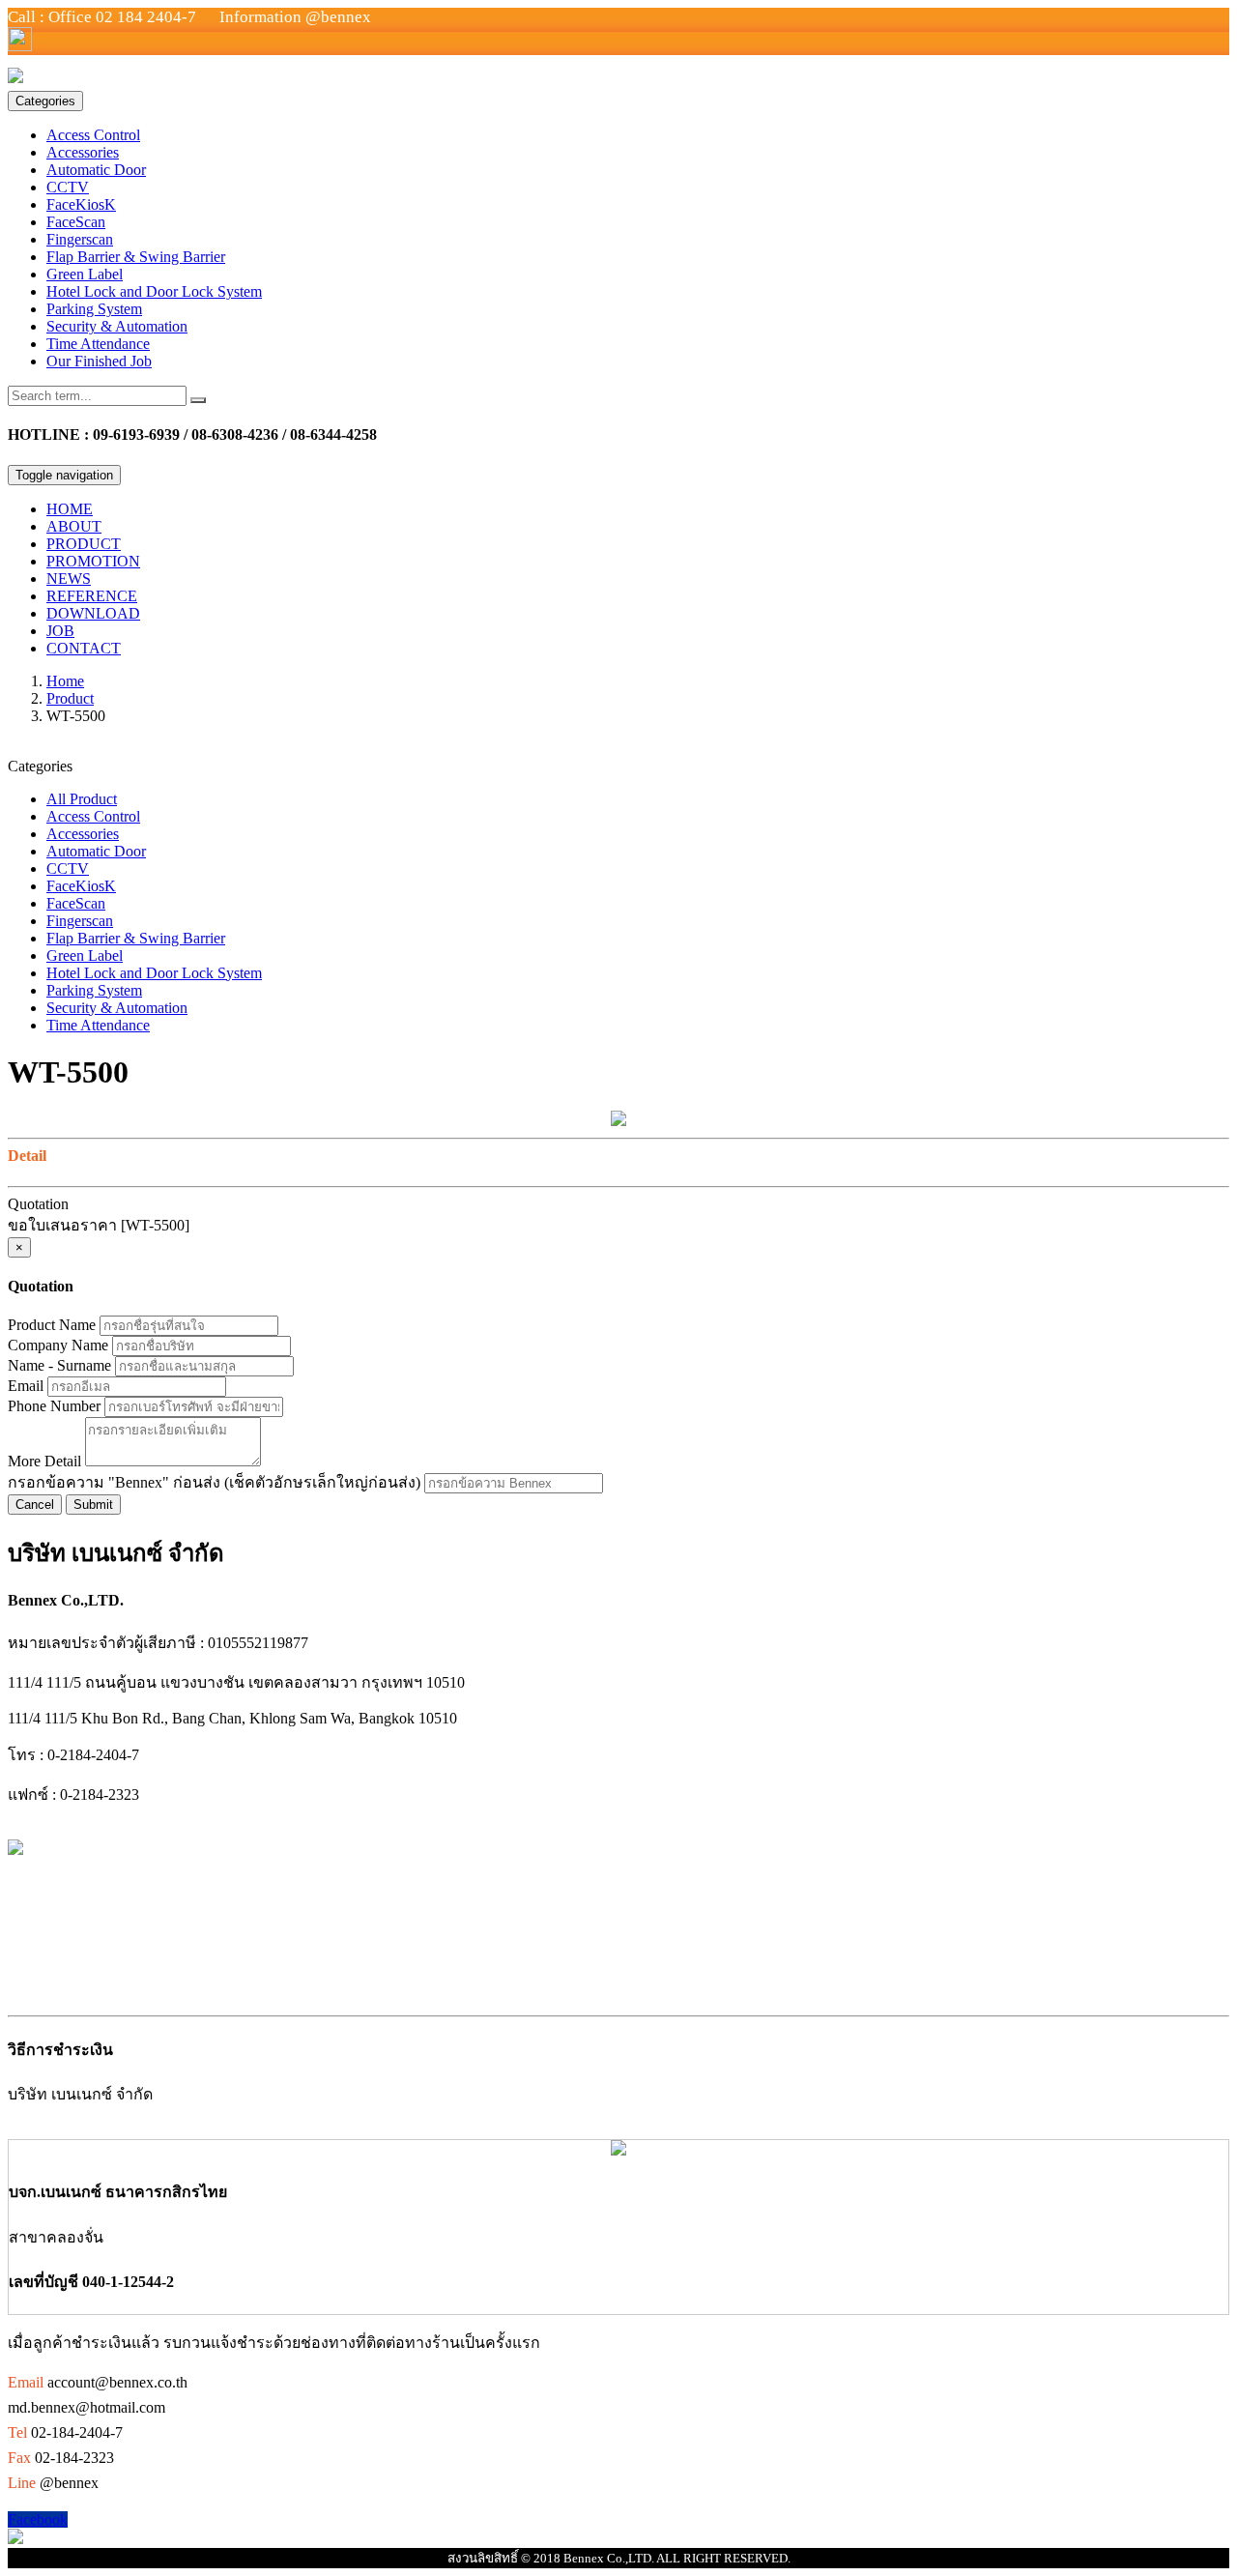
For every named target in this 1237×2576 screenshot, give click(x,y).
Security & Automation (117, 326)
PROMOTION (93, 561)
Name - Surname (59, 1365)
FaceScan (76, 222)
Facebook (38, 2519)
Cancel (35, 1505)
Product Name (52, 1325)
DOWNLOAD (93, 613)
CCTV (68, 187)
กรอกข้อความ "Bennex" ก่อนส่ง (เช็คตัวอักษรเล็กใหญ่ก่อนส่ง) (214, 1482)
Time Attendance (98, 344)
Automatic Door (96, 170)
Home (65, 681)
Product (70, 698)
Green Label (85, 274)
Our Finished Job (99, 361)
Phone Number (54, 1406)
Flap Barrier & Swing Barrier (136, 257)
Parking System (94, 309)
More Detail (44, 1461)
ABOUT (74, 526)
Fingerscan (80, 239)
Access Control (93, 135)
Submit (93, 1505)
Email (26, 1386)
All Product (82, 799)
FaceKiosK (81, 204)
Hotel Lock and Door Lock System (154, 291)
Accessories (83, 152)
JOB (60, 631)
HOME (70, 509)
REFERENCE (92, 596)
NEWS (69, 579)
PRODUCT (84, 544)
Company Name (58, 1345)
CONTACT (84, 648)
